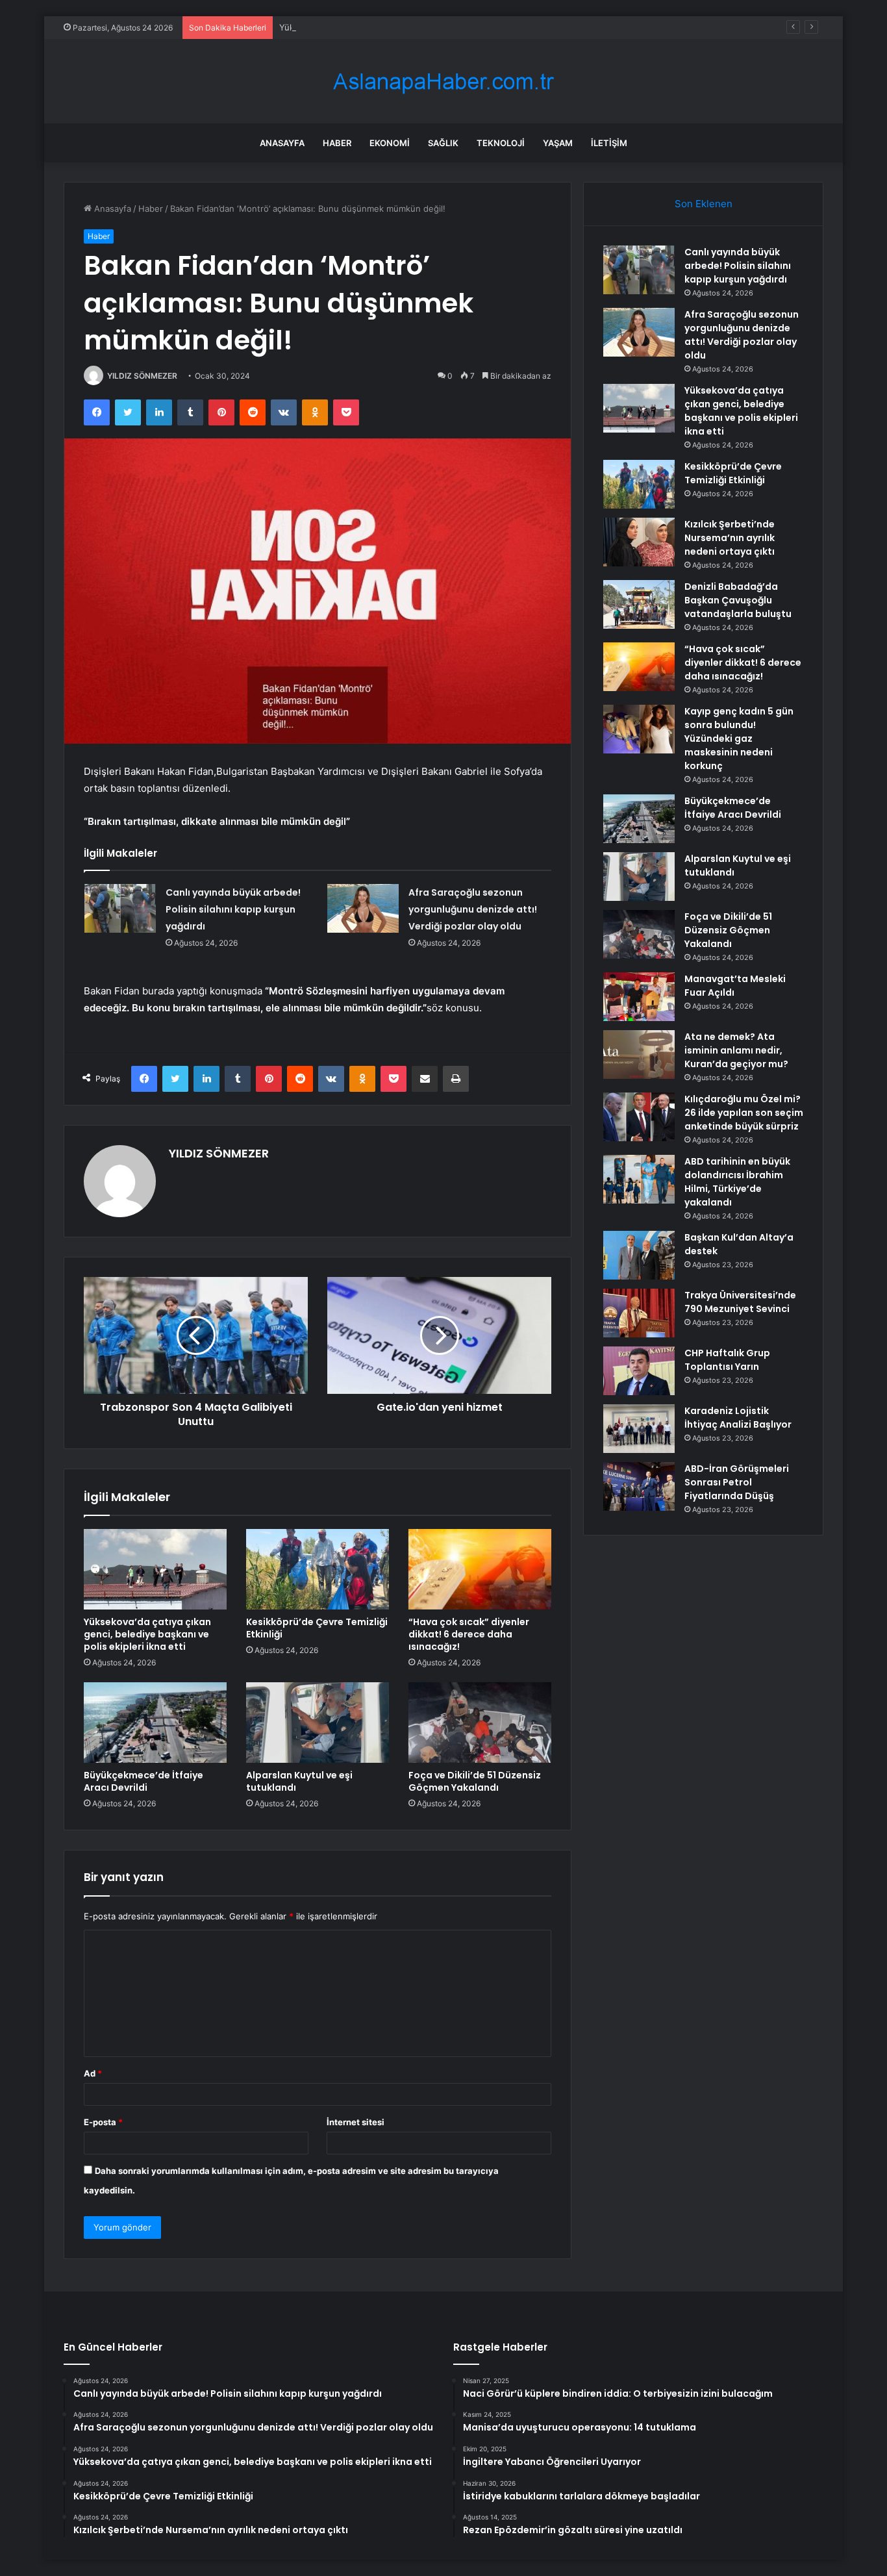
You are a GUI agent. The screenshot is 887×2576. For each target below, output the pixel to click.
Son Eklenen (704, 204)
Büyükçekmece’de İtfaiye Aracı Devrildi (144, 1781)
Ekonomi (390, 143)
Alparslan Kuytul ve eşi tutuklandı (299, 1781)
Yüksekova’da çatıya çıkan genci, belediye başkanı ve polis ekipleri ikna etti (430, 27)
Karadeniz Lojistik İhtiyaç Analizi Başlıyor (738, 1418)
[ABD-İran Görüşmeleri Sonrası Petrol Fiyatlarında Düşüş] (639, 1486)
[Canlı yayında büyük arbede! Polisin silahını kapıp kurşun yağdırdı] (120, 908)
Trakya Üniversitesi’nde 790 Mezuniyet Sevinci (740, 1302)
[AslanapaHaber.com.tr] (443, 82)
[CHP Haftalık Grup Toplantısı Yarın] (639, 1371)
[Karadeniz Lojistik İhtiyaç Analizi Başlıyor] (639, 1429)
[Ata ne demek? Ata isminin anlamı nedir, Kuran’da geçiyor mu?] (639, 1054)
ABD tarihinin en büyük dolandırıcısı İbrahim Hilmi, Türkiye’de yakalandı (737, 1182)
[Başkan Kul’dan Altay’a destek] (639, 1255)
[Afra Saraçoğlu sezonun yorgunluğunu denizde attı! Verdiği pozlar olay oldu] (363, 908)
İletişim (609, 143)
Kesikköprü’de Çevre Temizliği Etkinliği (317, 1628)
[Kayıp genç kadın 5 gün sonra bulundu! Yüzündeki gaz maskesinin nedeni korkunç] (639, 729)
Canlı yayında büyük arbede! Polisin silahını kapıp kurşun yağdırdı (233, 909)
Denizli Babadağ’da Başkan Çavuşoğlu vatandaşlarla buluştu (738, 600)
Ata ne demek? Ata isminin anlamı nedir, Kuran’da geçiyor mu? (736, 1050)
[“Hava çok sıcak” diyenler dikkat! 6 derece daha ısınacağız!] (480, 1569)
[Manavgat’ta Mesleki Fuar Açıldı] (639, 997)
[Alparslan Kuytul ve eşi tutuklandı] (318, 1723)
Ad (93, 2073)
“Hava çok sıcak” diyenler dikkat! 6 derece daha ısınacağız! (469, 1634)
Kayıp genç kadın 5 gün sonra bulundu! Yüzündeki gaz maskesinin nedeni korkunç (739, 739)
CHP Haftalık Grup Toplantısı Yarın (727, 1360)
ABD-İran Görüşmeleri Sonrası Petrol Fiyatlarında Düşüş (737, 1482)
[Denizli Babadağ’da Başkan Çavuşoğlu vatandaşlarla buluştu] (639, 604)
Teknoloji (501, 143)
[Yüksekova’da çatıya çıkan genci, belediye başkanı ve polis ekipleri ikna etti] (155, 1569)
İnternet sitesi (356, 2122)
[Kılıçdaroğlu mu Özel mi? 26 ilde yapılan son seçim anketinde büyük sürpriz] (639, 1117)
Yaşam (558, 143)
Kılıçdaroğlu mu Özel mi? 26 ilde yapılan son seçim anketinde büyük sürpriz (744, 1113)
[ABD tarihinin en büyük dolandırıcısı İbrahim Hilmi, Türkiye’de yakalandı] (639, 1179)
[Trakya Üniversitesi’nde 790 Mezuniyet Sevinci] (639, 1313)
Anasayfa (282, 143)
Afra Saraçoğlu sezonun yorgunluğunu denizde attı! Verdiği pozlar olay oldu (473, 909)
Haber (337, 143)
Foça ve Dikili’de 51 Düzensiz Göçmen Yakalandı (475, 1781)
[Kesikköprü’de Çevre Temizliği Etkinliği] (318, 1569)
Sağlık (443, 143)
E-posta (103, 2122)
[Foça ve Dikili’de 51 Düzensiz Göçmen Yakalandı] (480, 1723)
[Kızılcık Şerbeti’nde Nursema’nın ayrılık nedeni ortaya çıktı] (639, 542)
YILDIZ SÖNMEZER (142, 376)
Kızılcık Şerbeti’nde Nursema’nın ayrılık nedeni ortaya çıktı (730, 538)
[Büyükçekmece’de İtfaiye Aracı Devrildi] (155, 1723)
